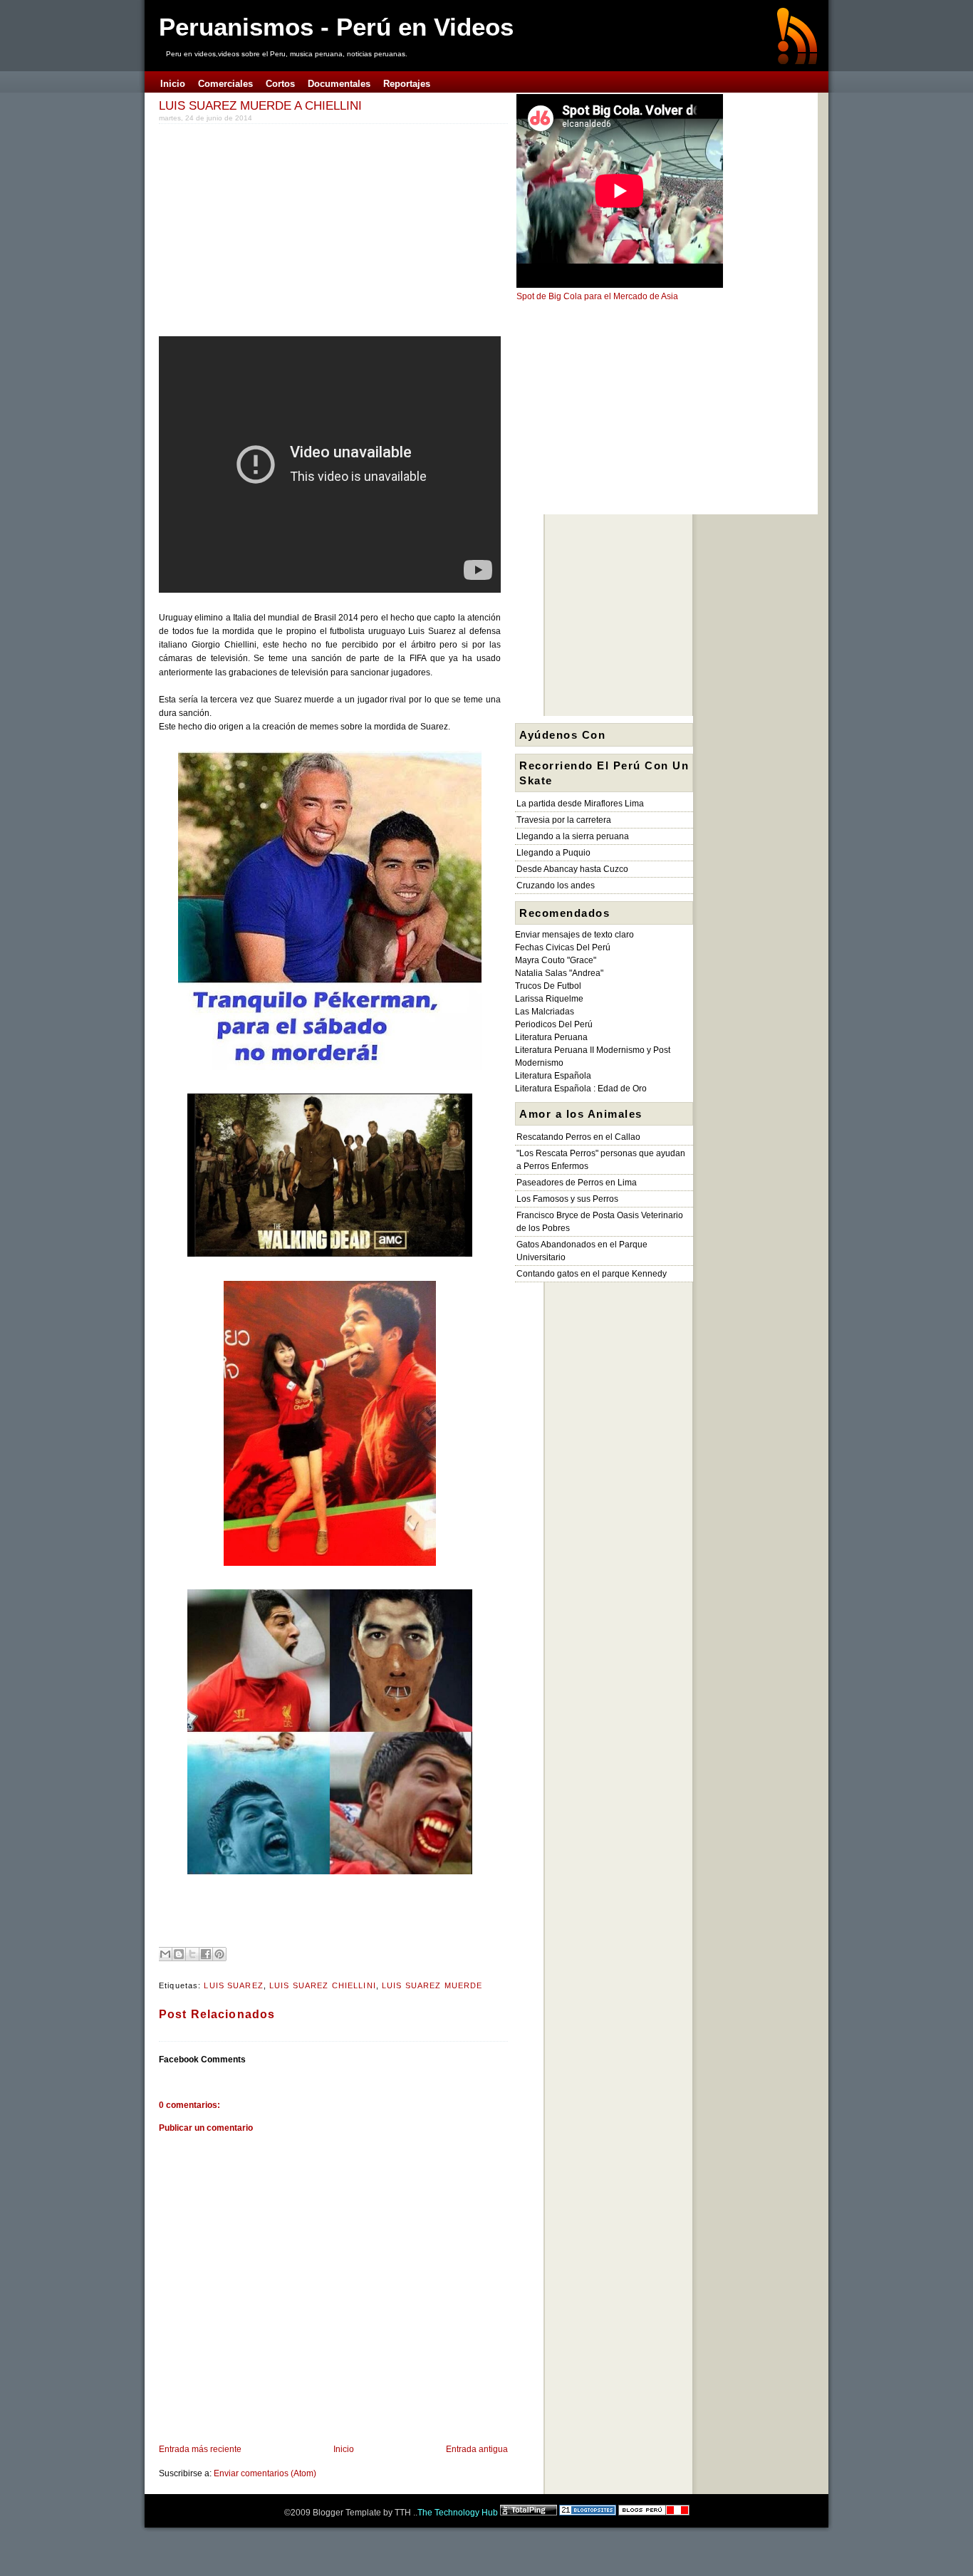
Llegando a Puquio (553, 853)
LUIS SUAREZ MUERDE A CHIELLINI (260, 105)
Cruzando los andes (556, 885)
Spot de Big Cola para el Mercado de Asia (597, 296)
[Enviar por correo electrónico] (165, 1954)
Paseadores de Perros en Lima (577, 1183)
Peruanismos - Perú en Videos (336, 27)
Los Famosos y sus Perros (567, 1199)
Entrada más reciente (200, 2449)
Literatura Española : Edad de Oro (581, 1089)
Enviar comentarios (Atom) (265, 2473)
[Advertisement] (279, 227)
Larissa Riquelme (549, 999)
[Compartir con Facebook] (206, 1954)
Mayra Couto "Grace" (556, 960)
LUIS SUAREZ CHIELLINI (323, 1985)
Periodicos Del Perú (554, 1024)
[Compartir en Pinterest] (219, 1954)
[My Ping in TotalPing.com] (529, 2513)
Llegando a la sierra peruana (573, 836)
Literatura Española (553, 1076)
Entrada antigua (477, 2449)
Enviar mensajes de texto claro (574, 935)
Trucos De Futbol (548, 986)
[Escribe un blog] (179, 1954)
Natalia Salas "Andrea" (559, 973)
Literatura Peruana (551, 1037)
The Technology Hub (458, 2513)
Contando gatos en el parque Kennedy (592, 1274)
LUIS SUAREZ (233, 1985)
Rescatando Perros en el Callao (578, 1137)
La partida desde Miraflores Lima (580, 804)
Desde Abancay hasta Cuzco (572, 869)
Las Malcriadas (545, 1012)
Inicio (344, 2449)
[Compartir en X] (192, 1954)
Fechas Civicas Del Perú (563, 947)
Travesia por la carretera (564, 820)
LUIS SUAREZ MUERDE (432, 1985)
